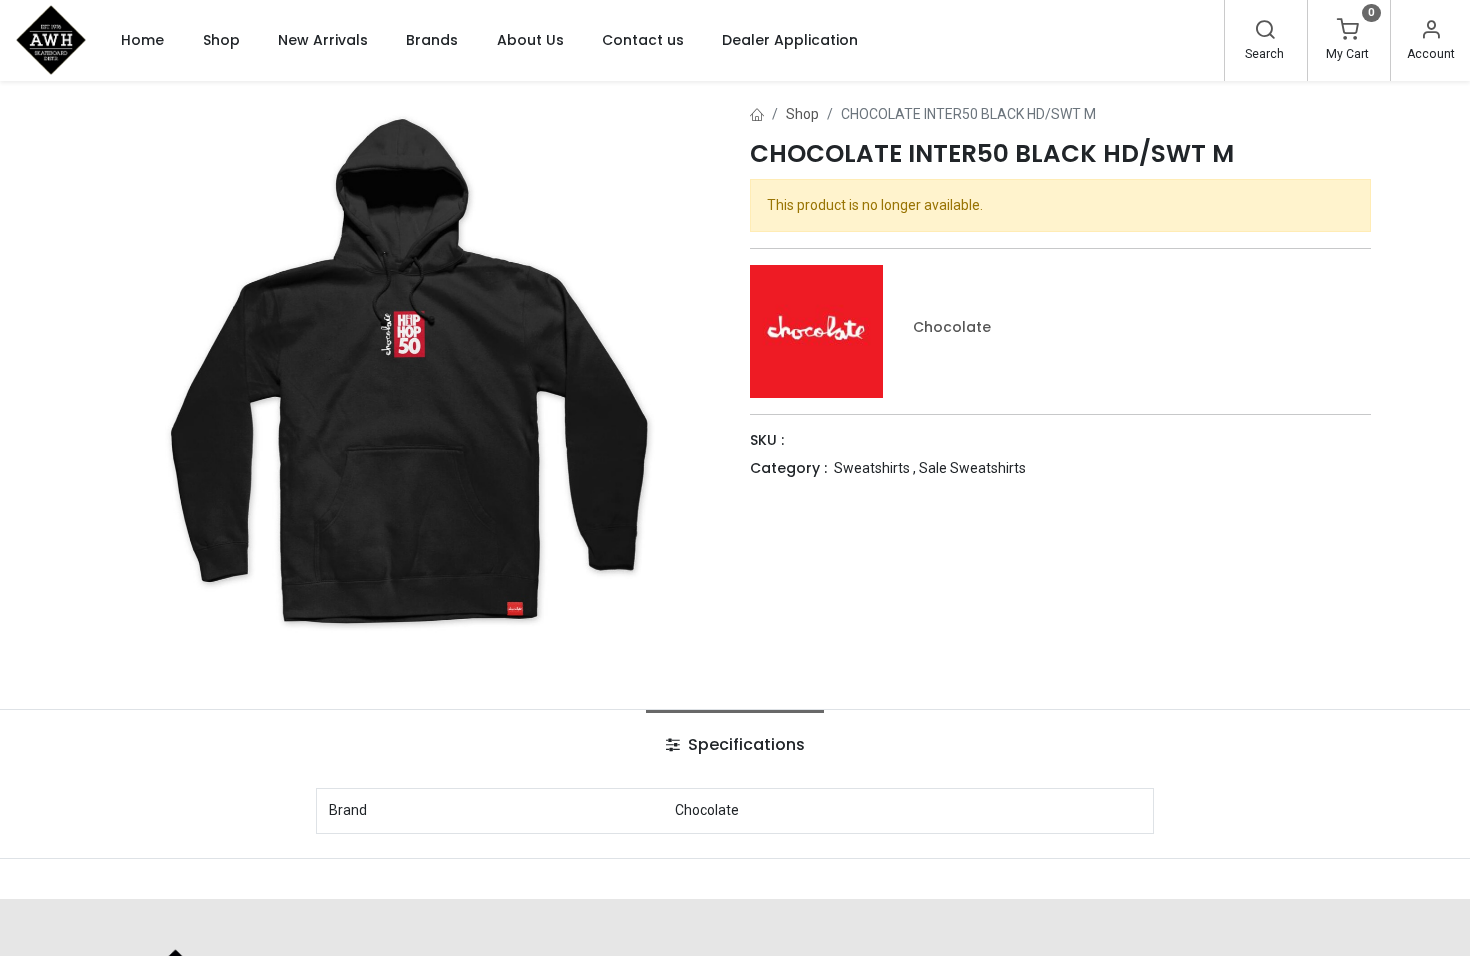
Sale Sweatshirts (972, 468)
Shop (802, 114)
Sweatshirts (872, 468)
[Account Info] (1431, 32)
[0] (1348, 32)
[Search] (1265, 32)
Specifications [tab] (744, 744)
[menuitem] (142, 40)
